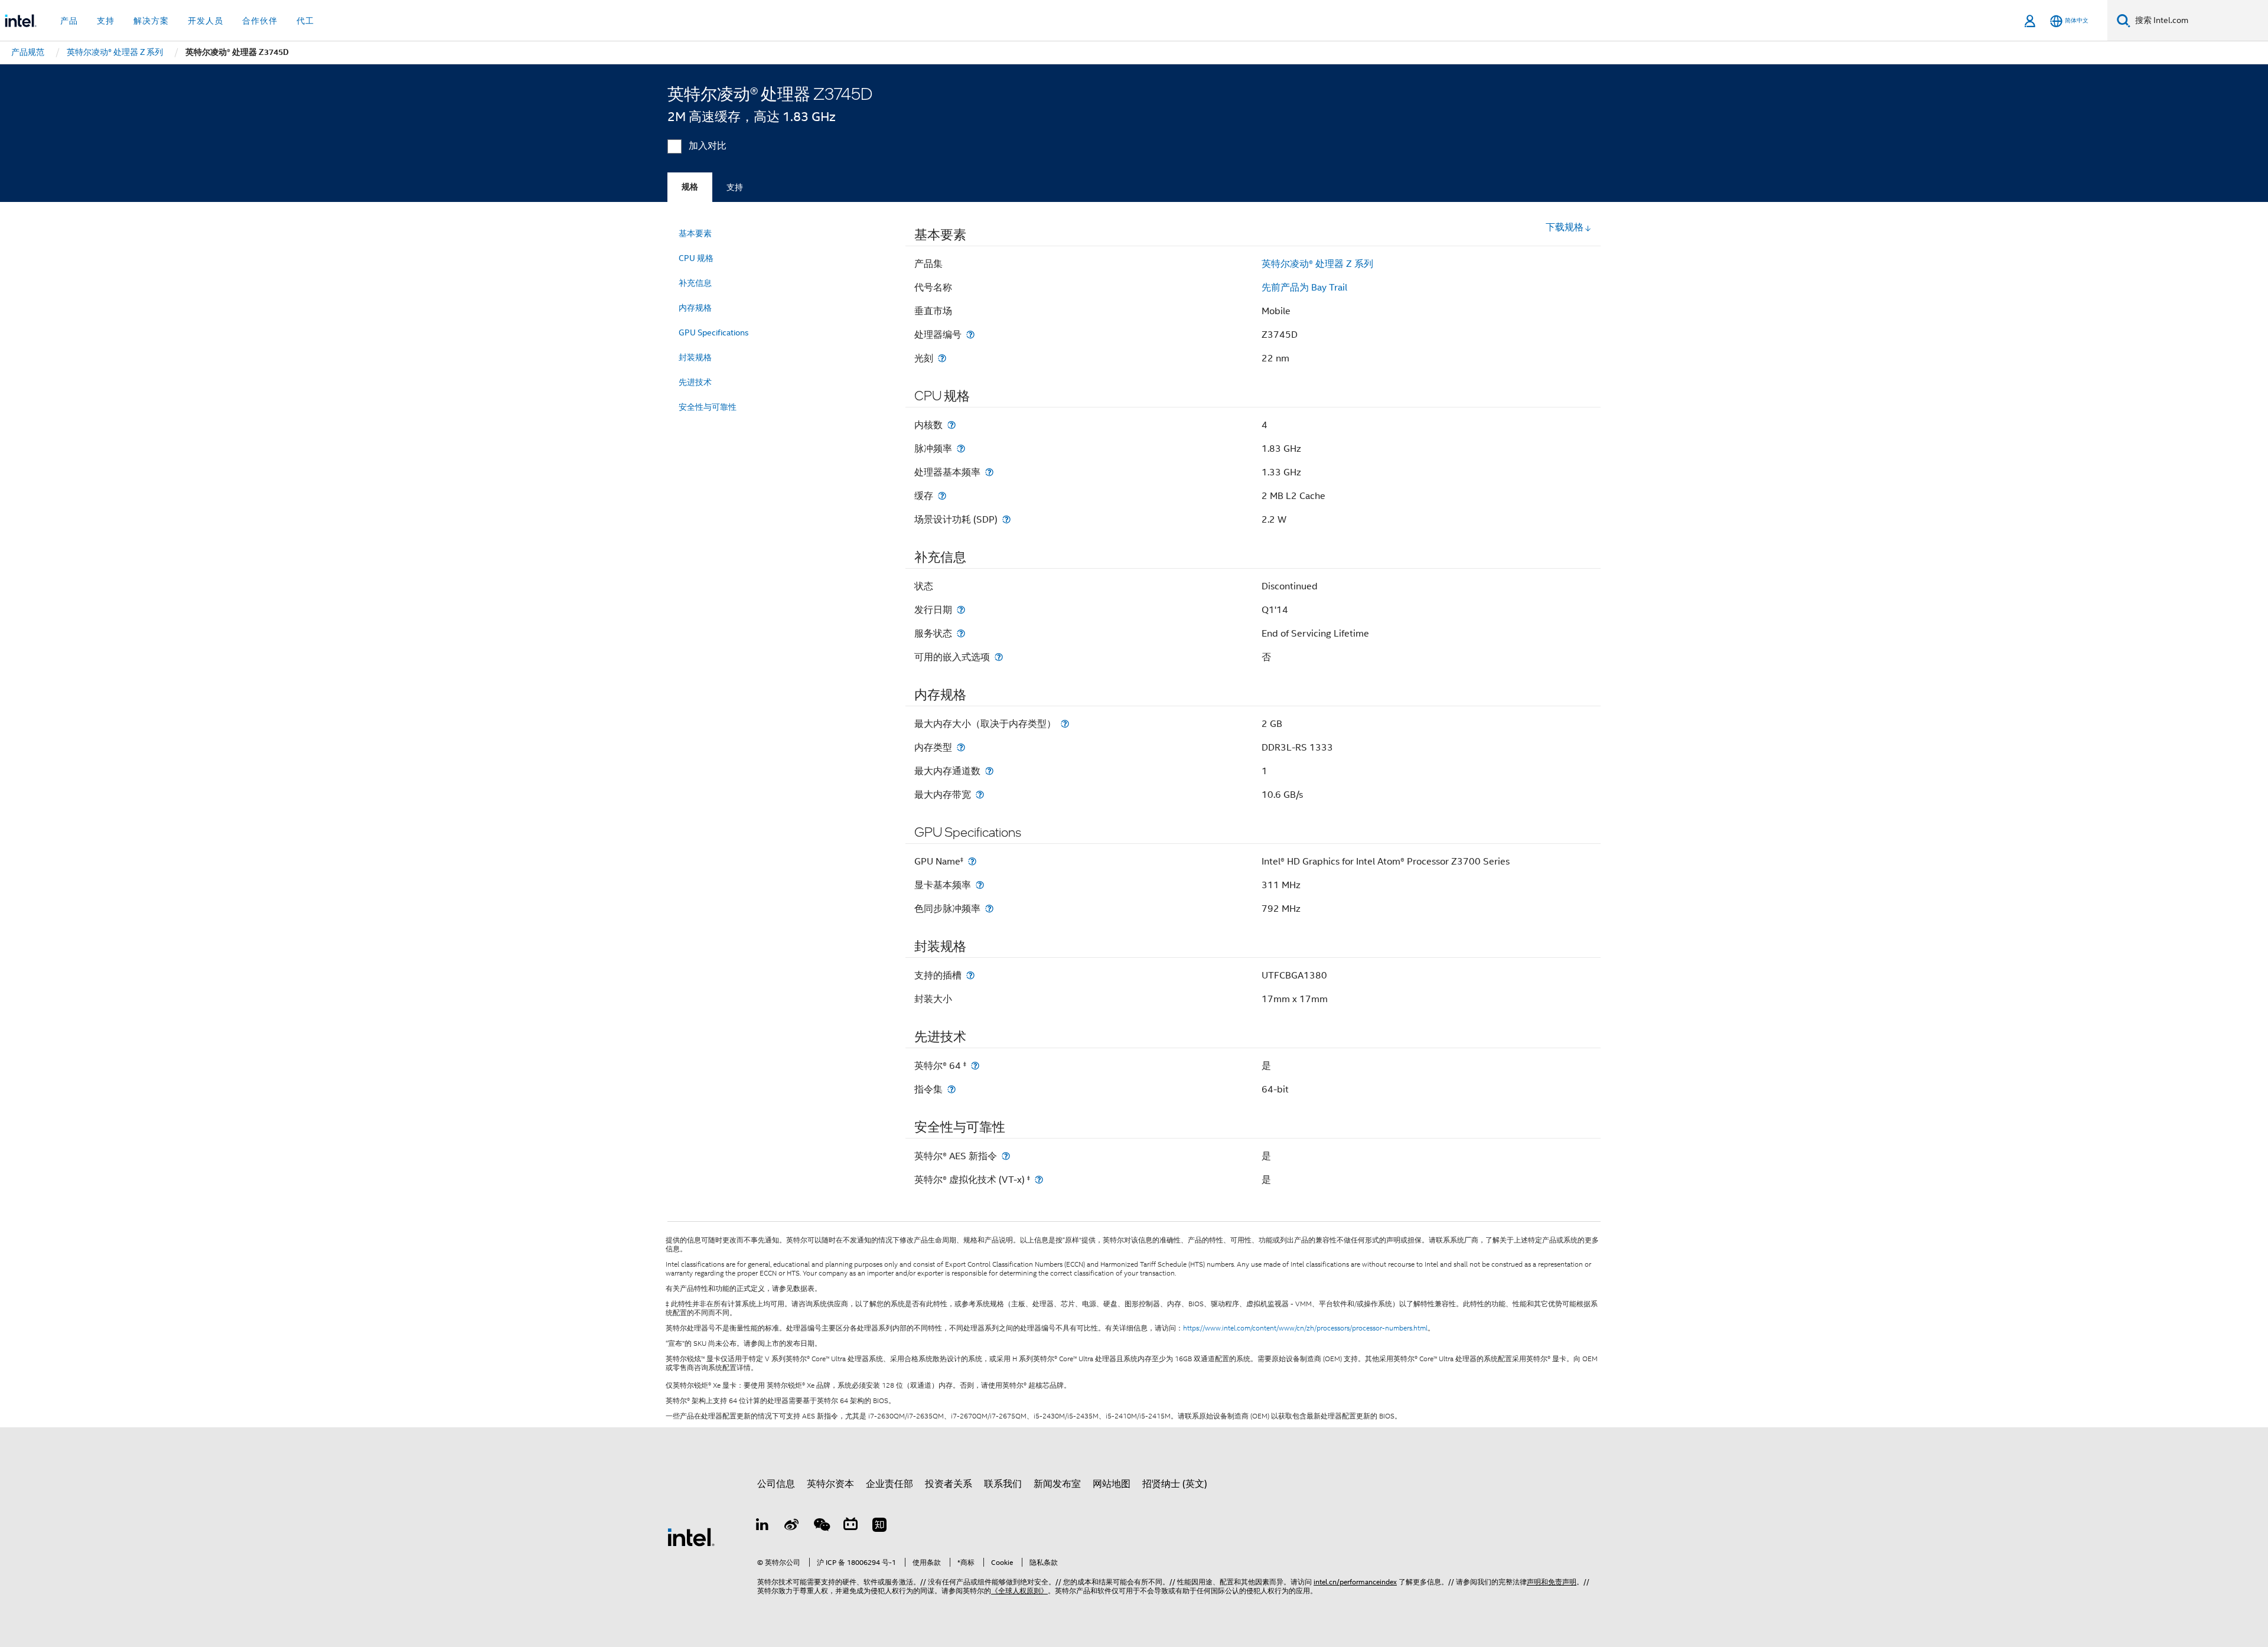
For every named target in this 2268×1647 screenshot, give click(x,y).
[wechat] (821, 1527)
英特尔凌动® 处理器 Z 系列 (1317, 264)
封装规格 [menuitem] (695, 357)
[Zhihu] (879, 1527)
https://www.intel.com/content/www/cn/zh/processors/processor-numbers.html (1305, 1328)
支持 (735, 187)
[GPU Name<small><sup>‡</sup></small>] (972, 861)
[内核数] (951, 425)
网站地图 (1112, 1484)
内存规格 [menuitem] (695, 308)
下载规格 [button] (1565, 227)
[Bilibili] (850, 1527)
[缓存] (942, 496)
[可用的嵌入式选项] (999, 657)
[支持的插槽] (970, 975)
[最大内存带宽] (980, 795)
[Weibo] (792, 1527)
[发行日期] (961, 610)
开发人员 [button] (206, 21)
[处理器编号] (970, 335)
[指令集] (951, 1089)
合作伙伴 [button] (260, 21)
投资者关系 (949, 1484)
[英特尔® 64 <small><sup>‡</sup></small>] (975, 1066)
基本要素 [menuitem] (695, 233)
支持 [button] (106, 21)
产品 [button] (69, 21)
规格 (690, 187)
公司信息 (776, 1484)
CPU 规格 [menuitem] (696, 258)
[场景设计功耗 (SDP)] (1006, 519)
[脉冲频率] (961, 449)
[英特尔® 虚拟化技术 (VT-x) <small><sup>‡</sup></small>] (1039, 1180)
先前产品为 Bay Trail (1304, 288)
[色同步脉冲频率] (989, 909)
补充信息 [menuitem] (695, 283)
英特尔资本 (830, 1484)
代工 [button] (305, 21)
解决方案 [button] (151, 21)
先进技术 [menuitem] (695, 382)
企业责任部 (889, 1484)
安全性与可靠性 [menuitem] (708, 407)
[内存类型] (961, 747)
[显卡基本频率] (980, 885)
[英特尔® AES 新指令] (1006, 1156)
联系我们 (1003, 1484)
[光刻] (942, 358)
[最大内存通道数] (989, 771)
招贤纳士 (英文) (1175, 1484)
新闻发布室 (1057, 1484)
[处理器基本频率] (989, 472)
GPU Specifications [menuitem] (714, 332)
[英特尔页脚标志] (691, 1537)
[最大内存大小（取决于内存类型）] (1065, 724)
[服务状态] (961, 633)
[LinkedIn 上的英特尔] (762, 1527)
